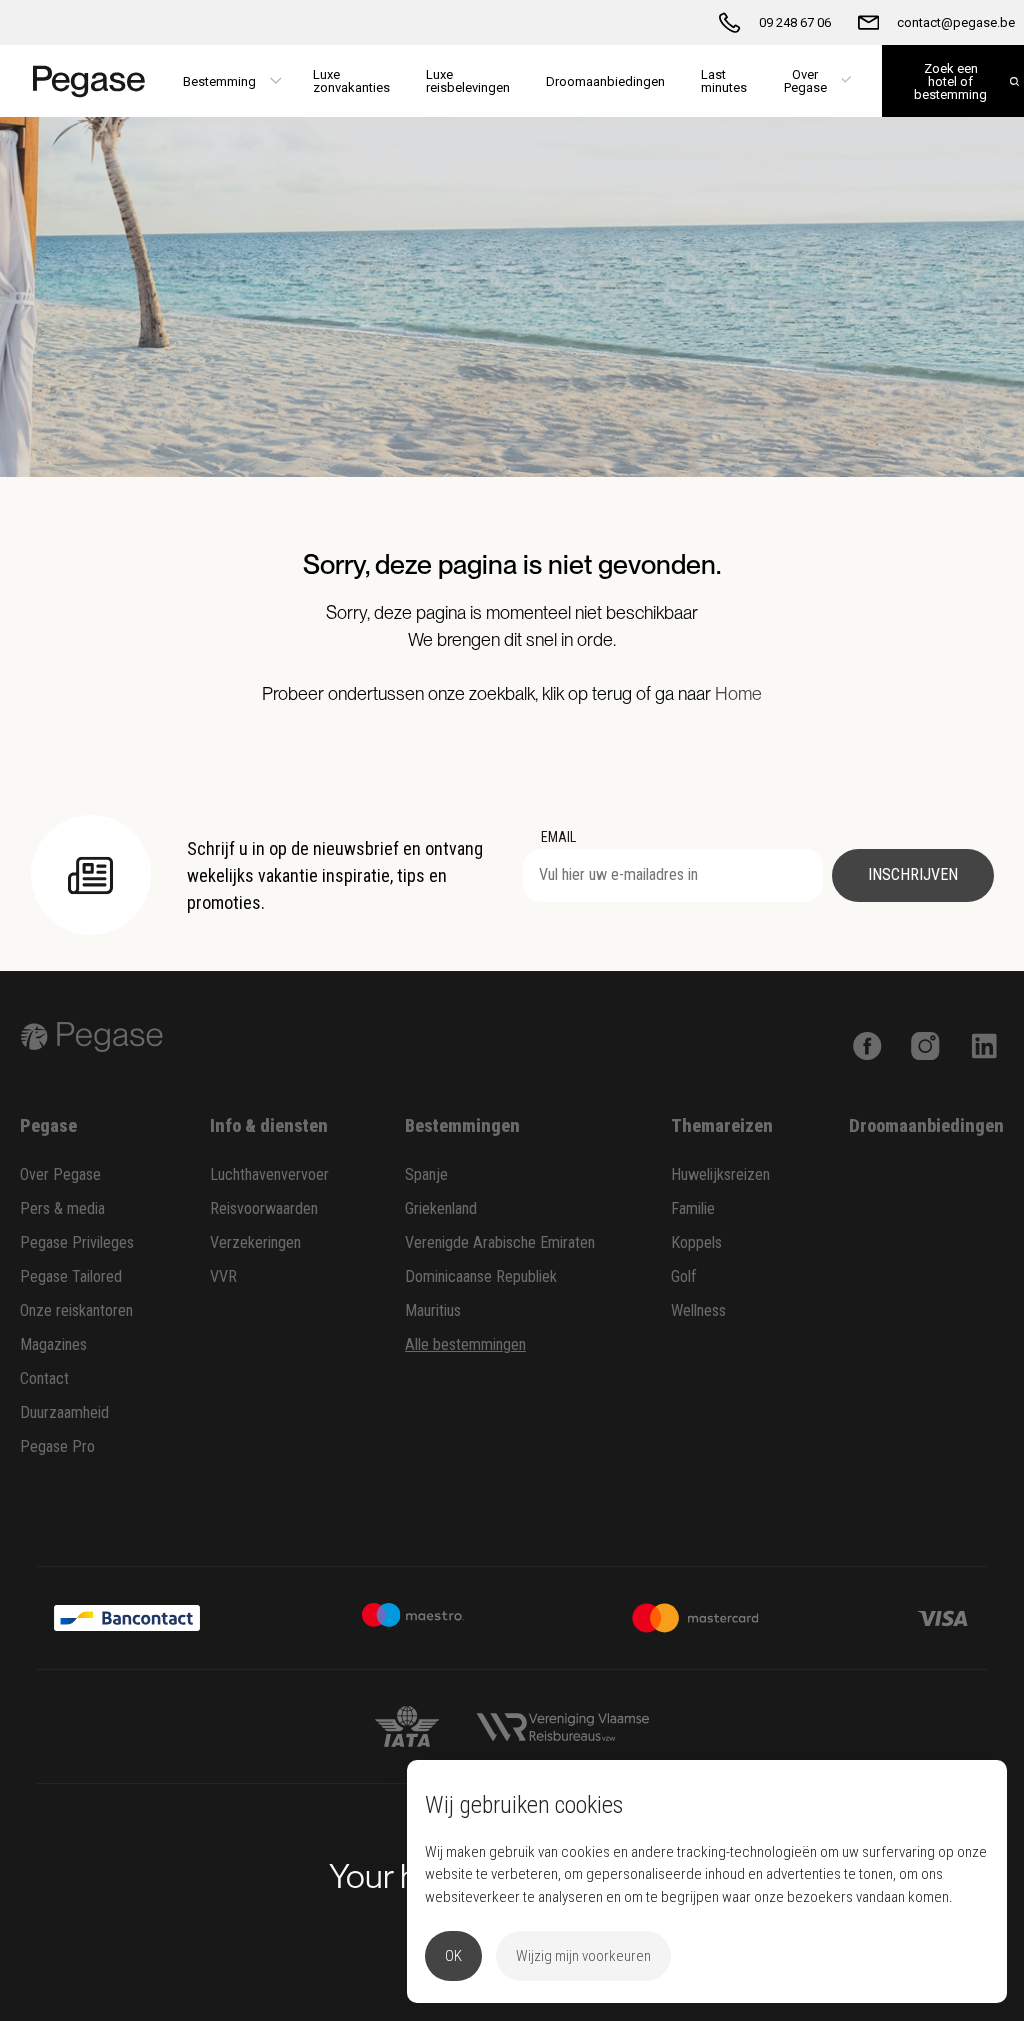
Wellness (698, 1310)
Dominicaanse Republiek (481, 1276)
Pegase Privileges (77, 1242)
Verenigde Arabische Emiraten (500, 1242)
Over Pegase (60, 1174)
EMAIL (558, 837)
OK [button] (453, 1956)
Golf (684, 1276)
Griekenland (441, 1208)
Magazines (53, 1344)
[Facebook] (867, 1043)
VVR (223, 1276)
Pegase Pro (57, 1446)
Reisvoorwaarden (264, 1208)
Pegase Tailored (71, 1276)
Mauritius (433, 1310)
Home (738, 693)
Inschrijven (913, 874)
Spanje (426, 1174)
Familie (693, 1208)
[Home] (82, 81)
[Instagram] (925, 1043)
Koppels (696, 1242)
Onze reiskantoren (76, 1310)
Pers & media (62, 1208)
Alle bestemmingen (465, 1344)
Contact (44, 1378)
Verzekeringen (255, 1242)
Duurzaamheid (64, 1412)
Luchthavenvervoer (269, 1174)
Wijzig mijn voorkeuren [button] (583, 1956)
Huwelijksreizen (720, 1174)
